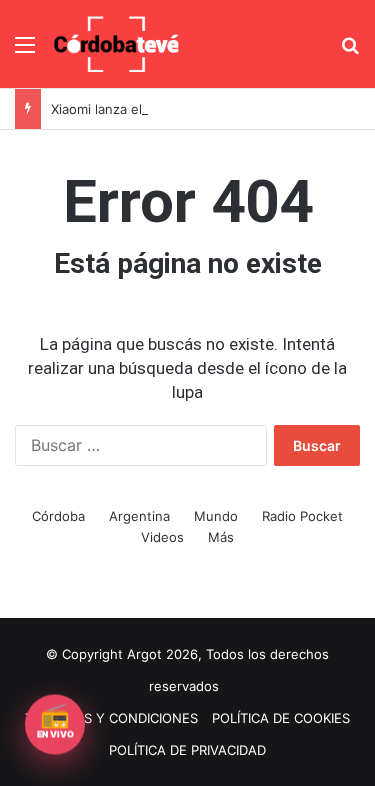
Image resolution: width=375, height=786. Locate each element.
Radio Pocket (302, 516)
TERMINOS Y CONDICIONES (111, 718)
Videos (162, 537)
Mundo (216, 516)
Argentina (139, 516)
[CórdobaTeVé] (117, 44)
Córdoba (58, 516)
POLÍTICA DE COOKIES (281, 718)
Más (221, 537)
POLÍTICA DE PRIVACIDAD (187, 750)
